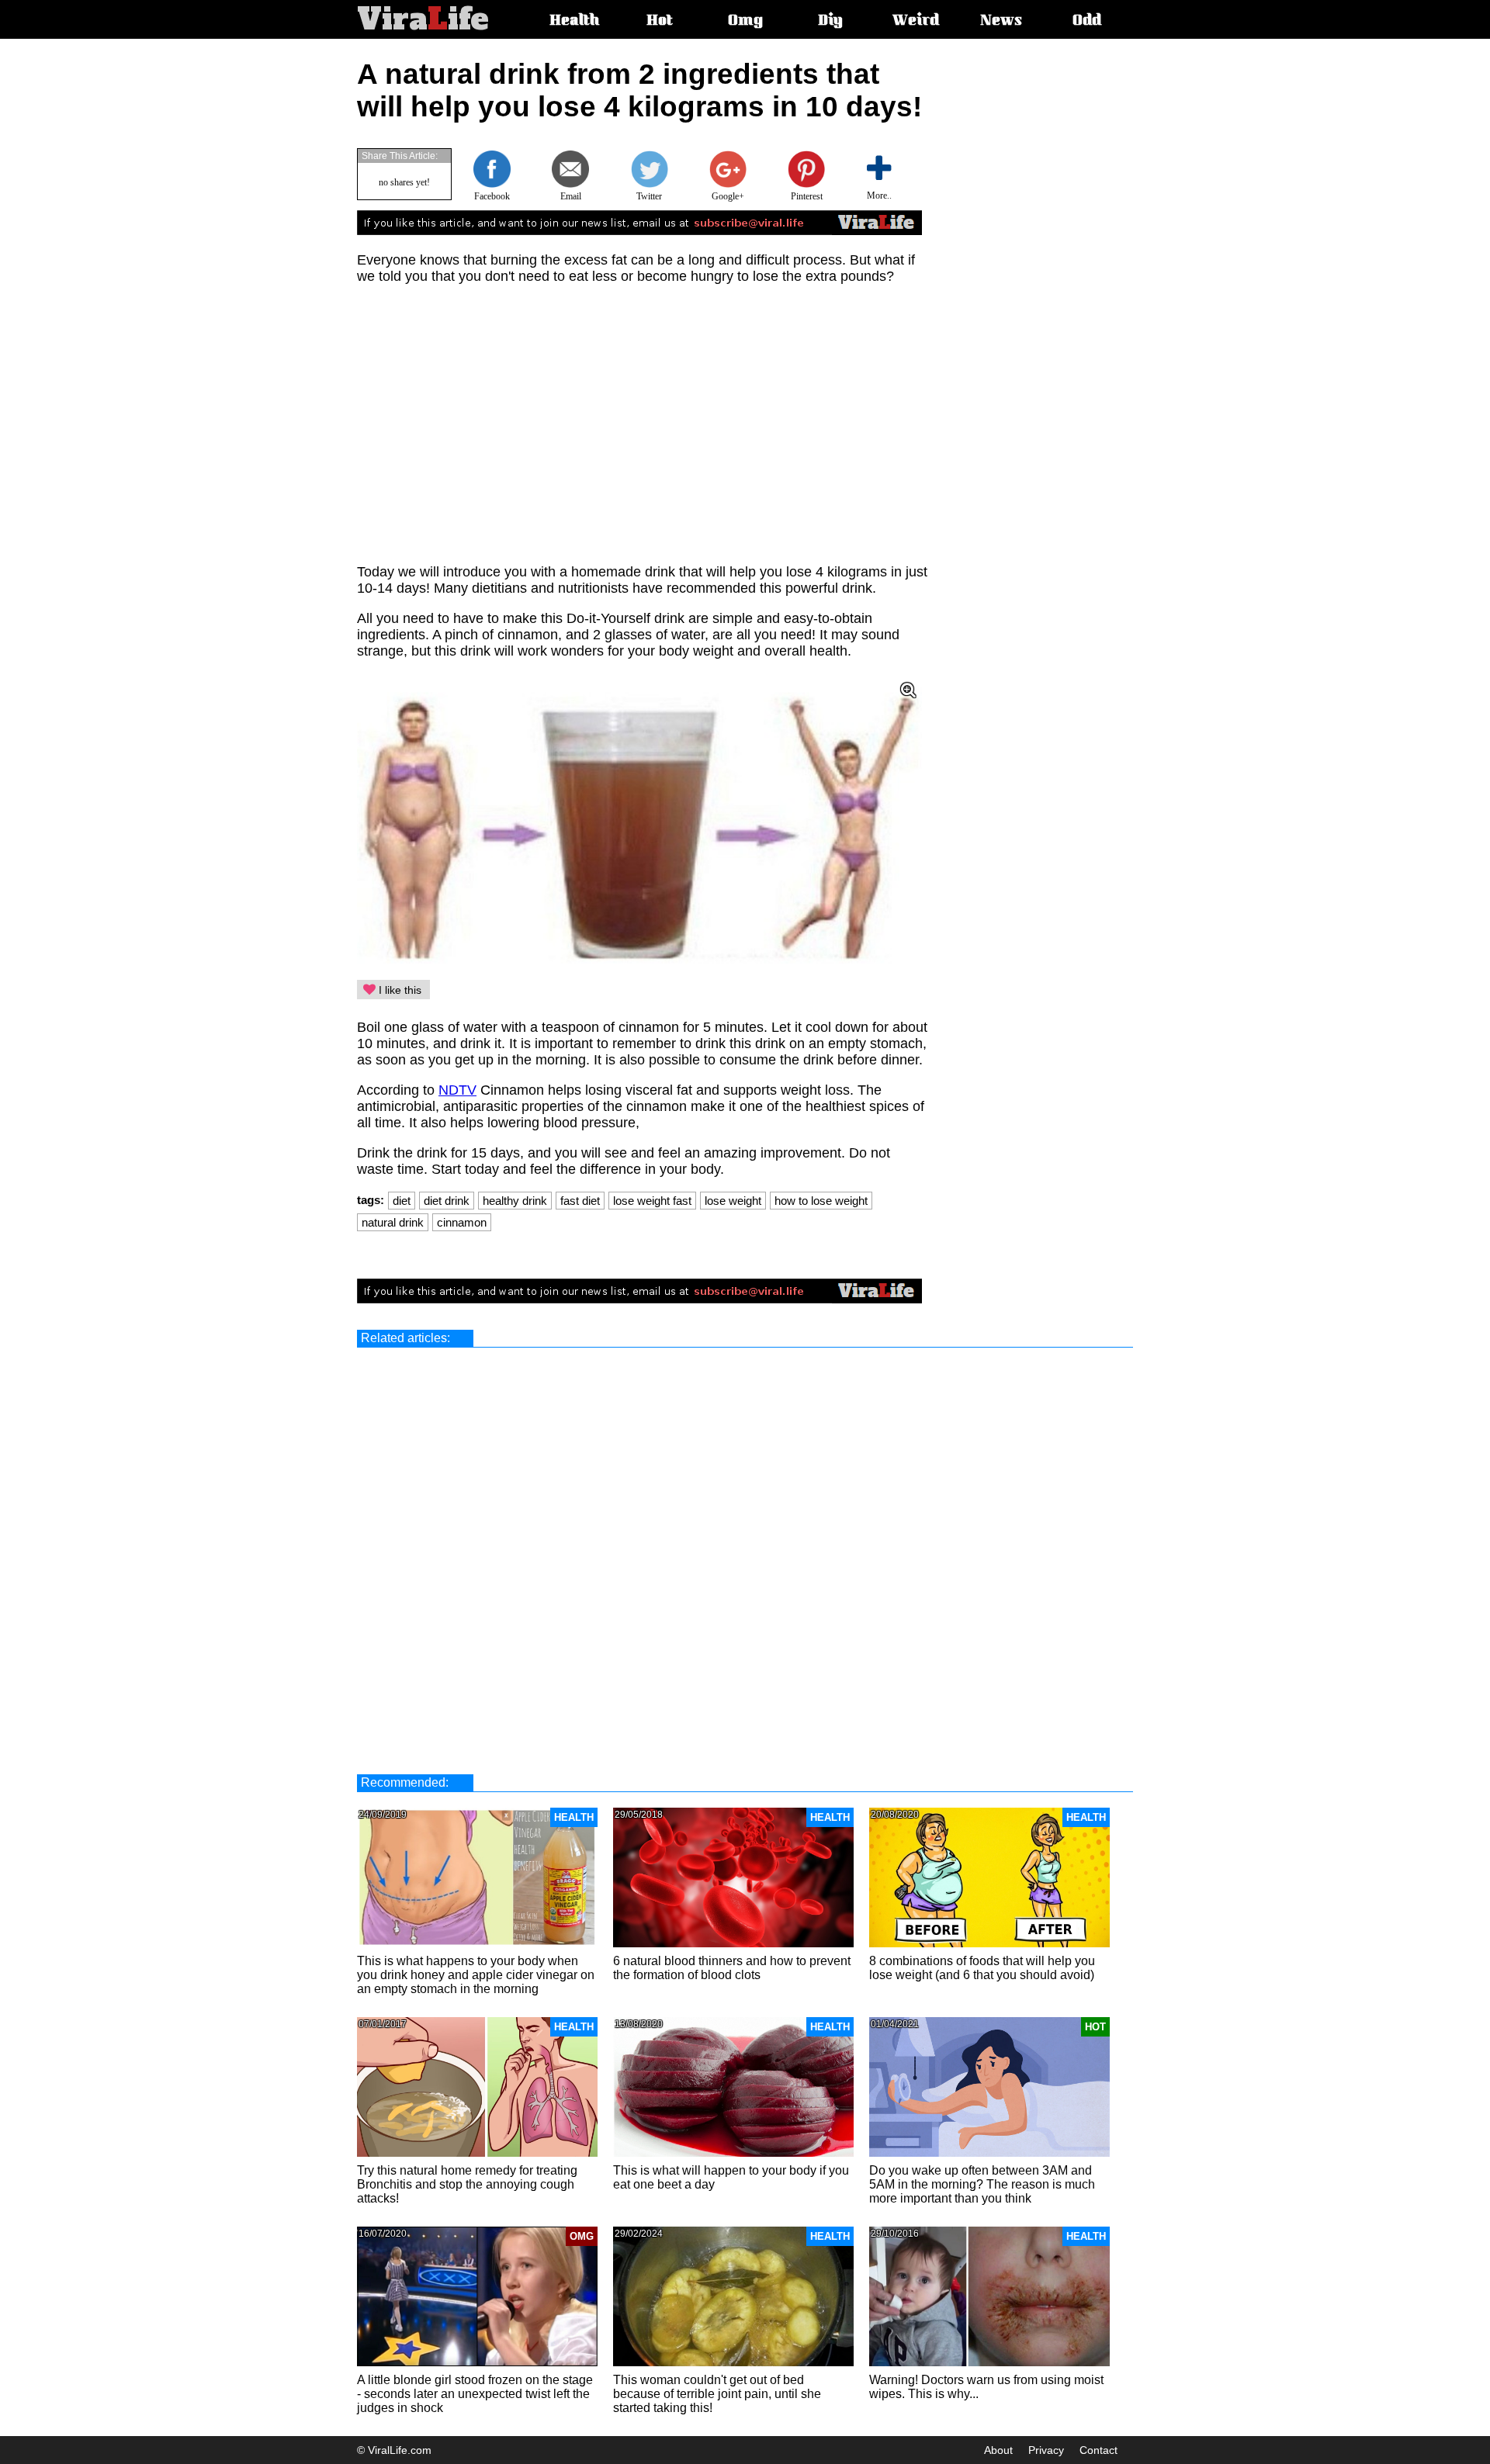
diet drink (447, 1201)
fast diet (580, 1201)
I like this (398, 990)
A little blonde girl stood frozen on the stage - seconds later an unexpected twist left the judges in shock (475, 2394)
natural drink (393, 1222)
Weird (916, 22)
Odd (1087, 22)
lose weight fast (652, 1201)
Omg (745, 22)
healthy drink (515, 1201)
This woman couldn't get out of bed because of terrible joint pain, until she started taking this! (717, 2394)
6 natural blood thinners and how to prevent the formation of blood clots (732, 1968)
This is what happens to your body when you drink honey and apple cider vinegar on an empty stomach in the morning (476, 1975)
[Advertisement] (1060, 291)
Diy (830, 22)
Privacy (1046, 2450)
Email (571, 196)
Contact (1098, 2450)
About (998, 2450)
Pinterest (807, 196)
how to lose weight (821, 1201)
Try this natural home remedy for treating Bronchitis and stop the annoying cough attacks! (467, 2184)
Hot (660, 22)
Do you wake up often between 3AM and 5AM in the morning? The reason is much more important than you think (982, 2184)
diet (402, 1201)
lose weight (733, 1201)
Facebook (492, 196)
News (1001, 22)
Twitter (649, 196)
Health (574, 22)
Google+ (728, 196)
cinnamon (462, 1222)
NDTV (457, 1090)
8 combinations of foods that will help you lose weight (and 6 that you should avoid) (982, 1968)
